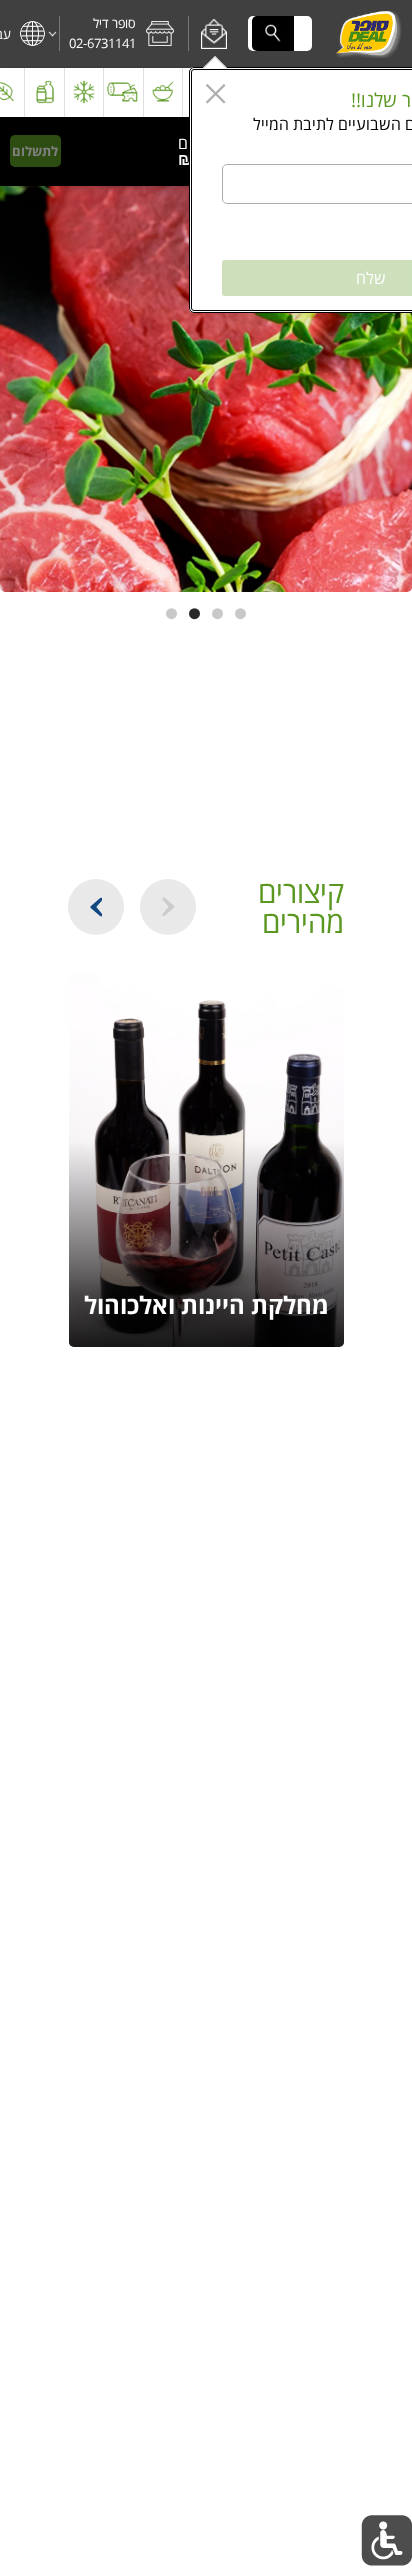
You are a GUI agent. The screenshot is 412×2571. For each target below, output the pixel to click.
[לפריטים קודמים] (168, 907)
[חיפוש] (273, 33)
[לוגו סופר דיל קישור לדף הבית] (368, 34)
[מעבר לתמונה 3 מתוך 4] (194, 613)
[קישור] (206, 354)
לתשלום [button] (35, 151)
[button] (214, 34)
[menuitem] (163, 92)
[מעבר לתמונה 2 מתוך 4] (217, 613)
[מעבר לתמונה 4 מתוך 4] (171, 613)
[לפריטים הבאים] (96, 907)
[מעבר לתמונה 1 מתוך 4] (240, 613)
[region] (152, 151)
